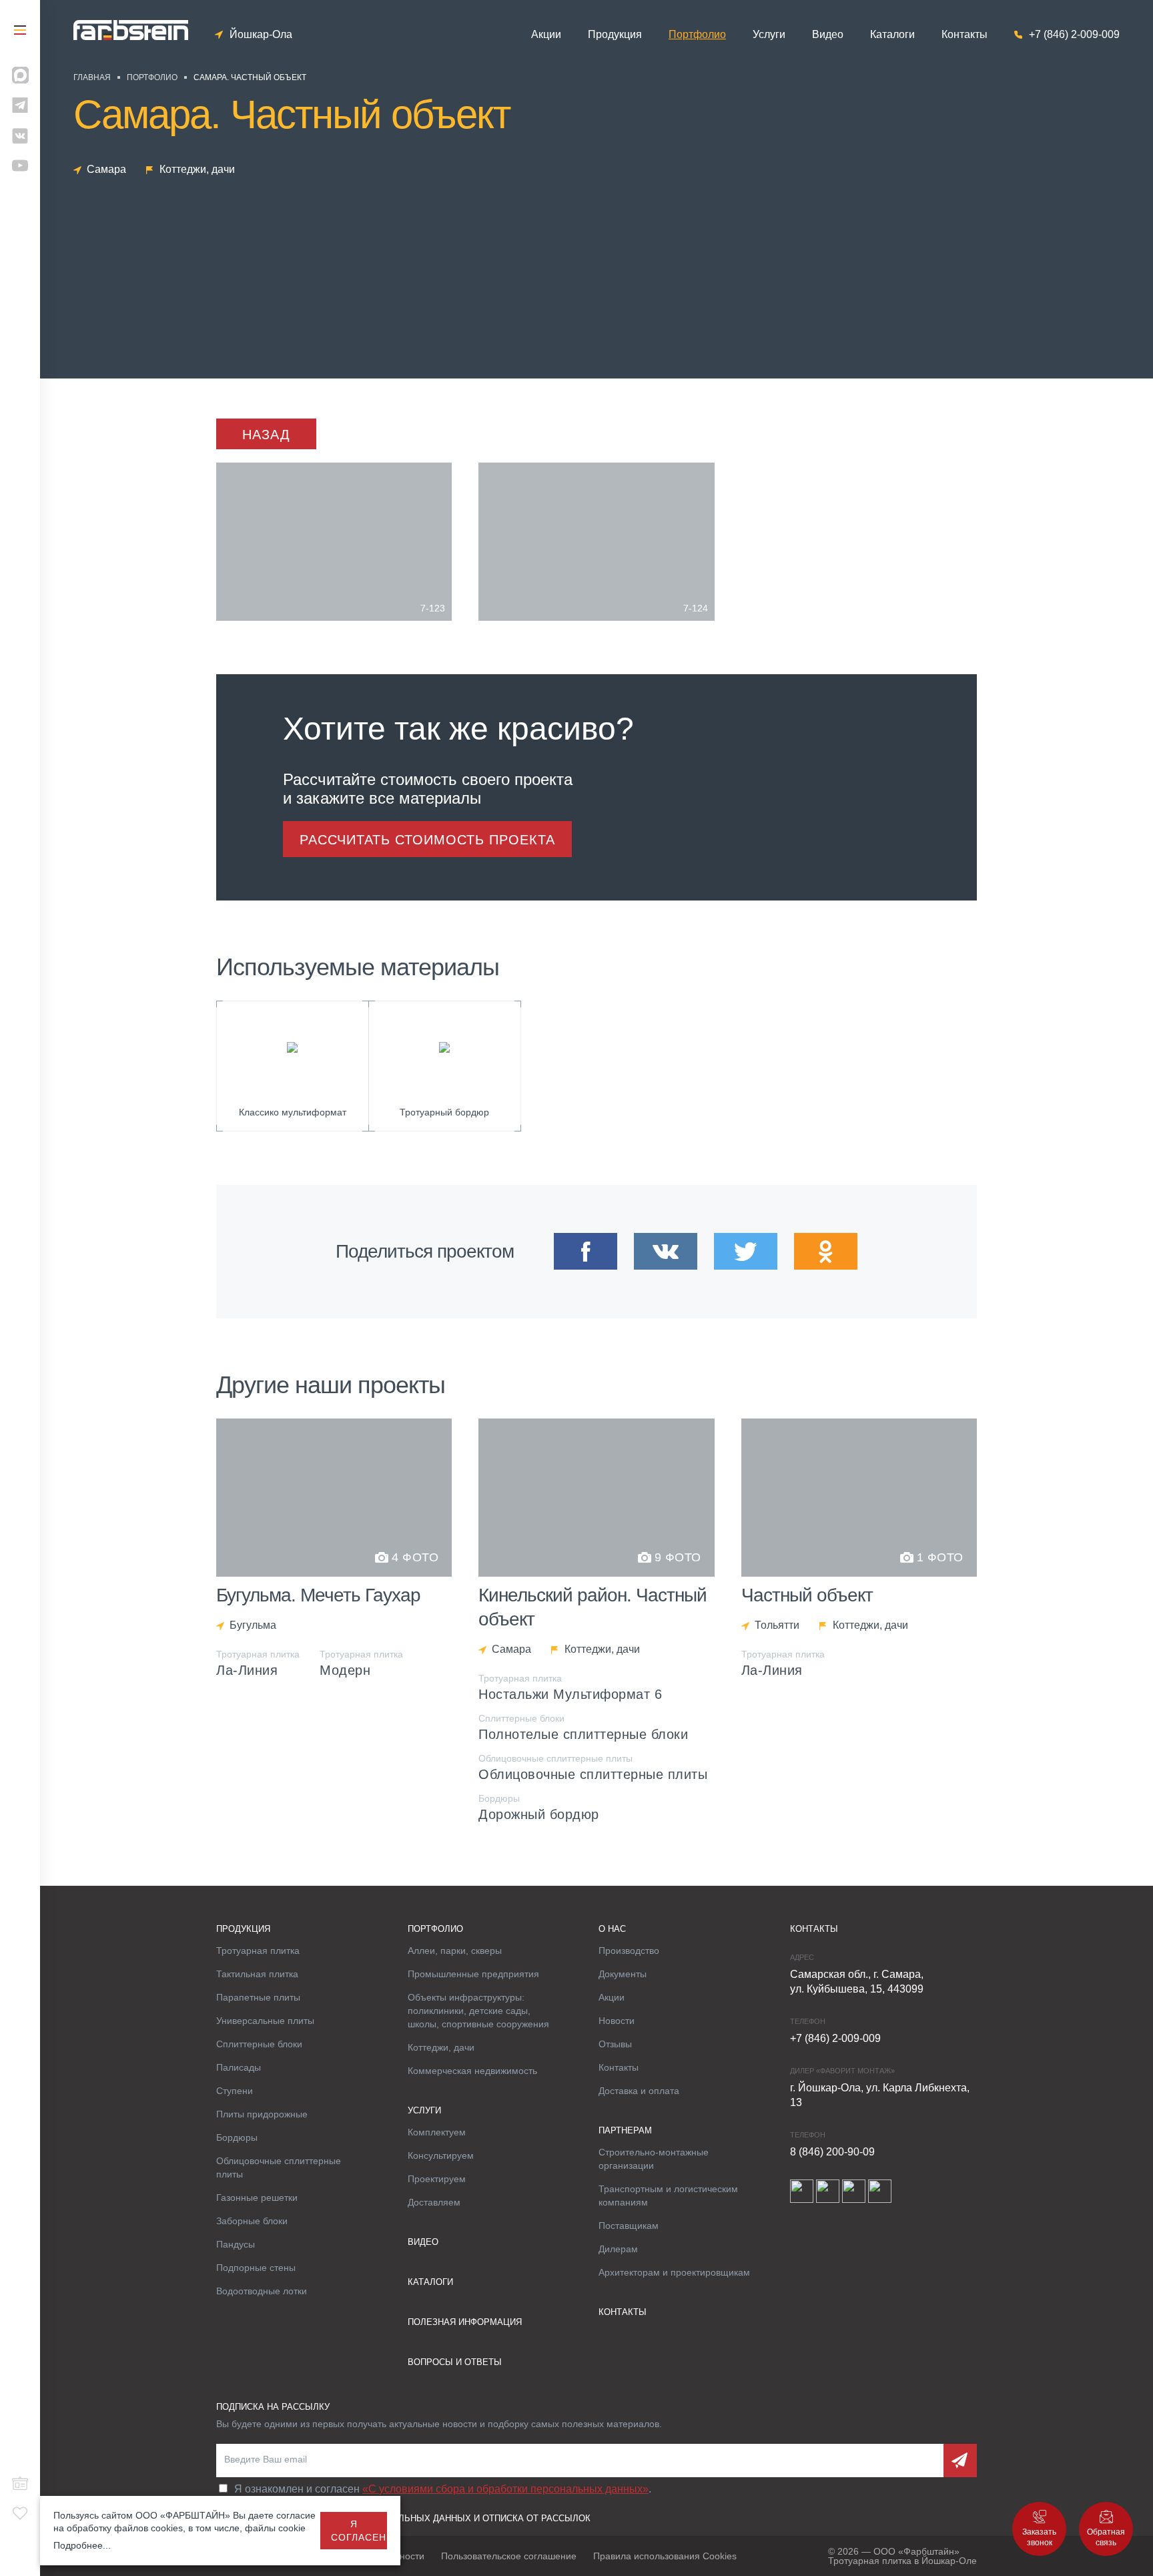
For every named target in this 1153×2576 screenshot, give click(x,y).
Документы (623, 1974)
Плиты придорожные (262, 2114)
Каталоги (892, 35)
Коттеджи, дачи (441, 2047)
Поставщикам (629, 2226)
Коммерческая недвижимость (472, 2071)
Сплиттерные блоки (259, 2044)
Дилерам (618, 2249)
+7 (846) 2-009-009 (1074, 35)
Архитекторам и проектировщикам (674, 2272)
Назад (266, 435)
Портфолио (697, 35)
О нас (612, 1929)
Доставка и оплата (639, 2091)
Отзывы (615, 2044)
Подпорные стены (256, 2268)
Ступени (235, 2091)
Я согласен (359, 2531)
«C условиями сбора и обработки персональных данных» (505, 2489)
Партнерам (625, 2130)
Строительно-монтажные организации (654, 2159)
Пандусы (236, 2244)
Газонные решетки (257, 2198)
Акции (546, 35)
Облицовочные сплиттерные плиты (279, 2167)
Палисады (239, 2067)
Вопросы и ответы (455, 2362)
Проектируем (437, 2179)
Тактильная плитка (257, 1974)
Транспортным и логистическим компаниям (668, 2196)
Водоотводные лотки (262, 2291)
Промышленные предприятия (473, 1974)
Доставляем (434, 2202)
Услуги (769, 35)
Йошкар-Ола (261, 35)
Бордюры (237, 2137)
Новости (617, 2021)
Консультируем (441, 2155)
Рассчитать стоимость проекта (427, 840)
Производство (629, 1951)
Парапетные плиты (258, 1997)
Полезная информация (465, 2322)
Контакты (965, 35)
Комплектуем (437, 2132)
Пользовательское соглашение (509, 2556)
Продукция (615, 35)
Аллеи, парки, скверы (455, 1951)
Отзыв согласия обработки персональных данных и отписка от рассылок (403, 2518)
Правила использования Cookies (665, 2556)
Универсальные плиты (265, 2021)
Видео (828, 35)
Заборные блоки (252, 2221)
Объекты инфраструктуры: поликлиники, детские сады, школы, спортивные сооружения (478, 2011)
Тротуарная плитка (258, 1951)
